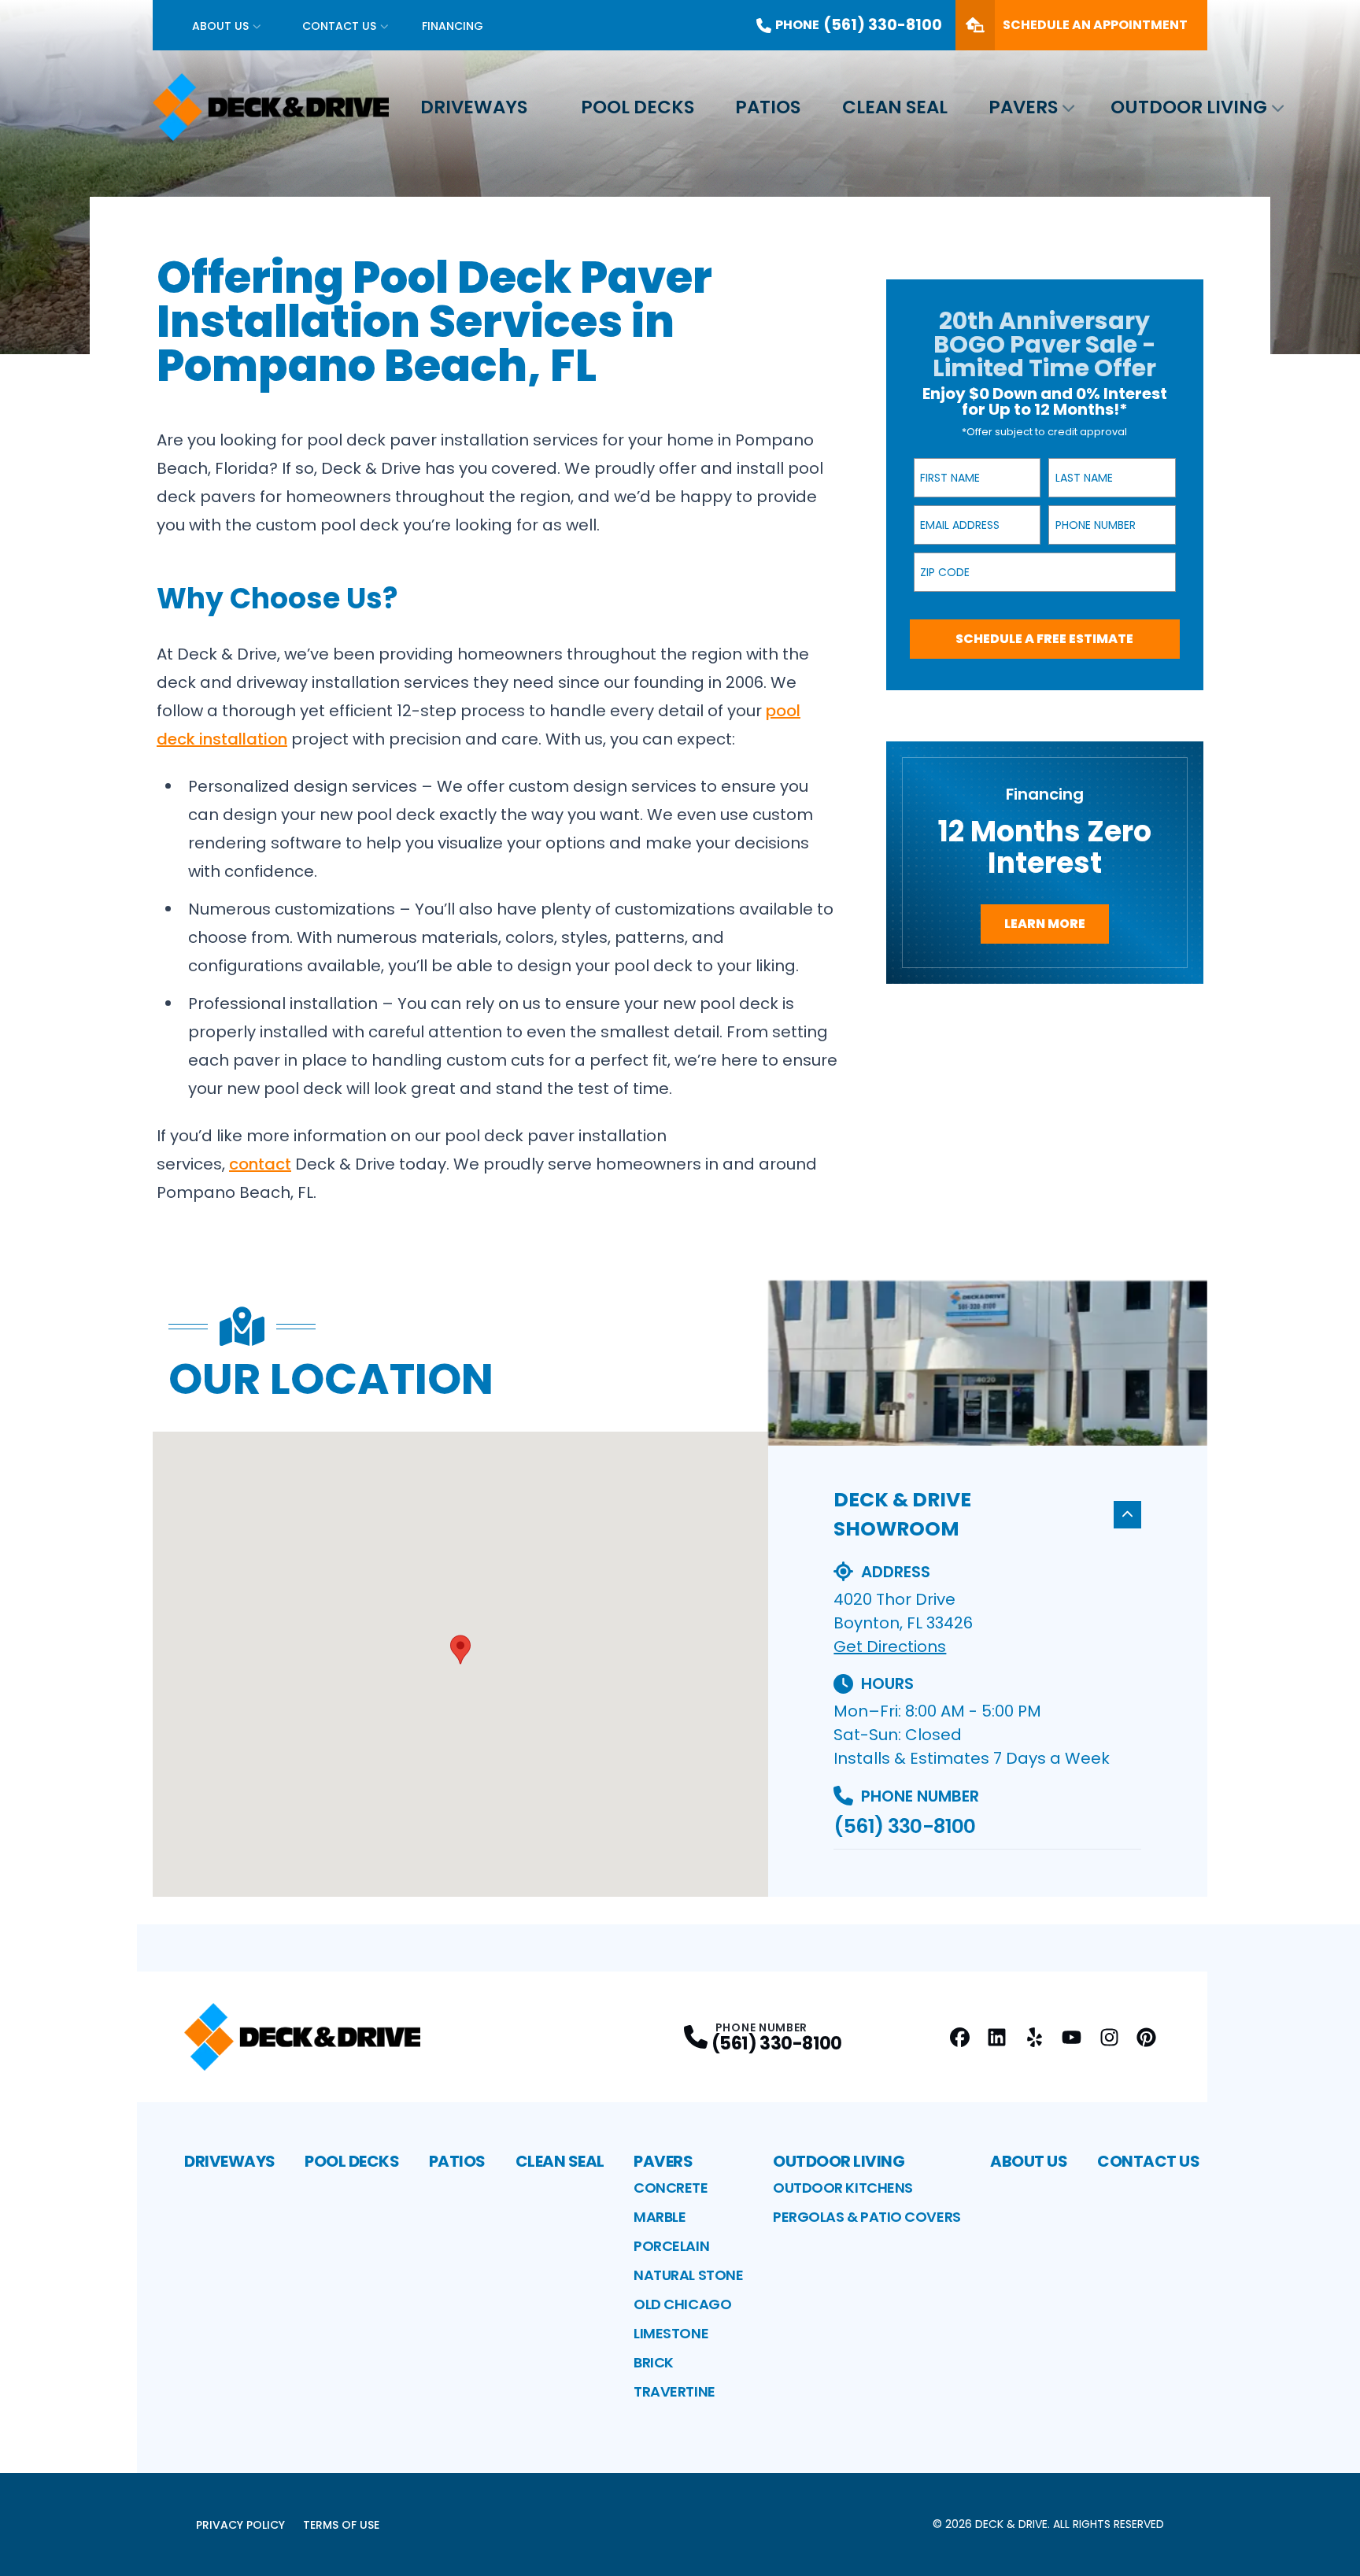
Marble (660, 2217)
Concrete (671, 2188)
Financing (453, 26)
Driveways (474, 107)
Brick (654, 2362)
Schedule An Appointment (1095, 25)
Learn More (1045, 924)
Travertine (674, 2391)
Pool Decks (637, 107)
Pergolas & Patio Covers (867, 2217)
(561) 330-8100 (904, 1826)
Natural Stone (688, 2275)
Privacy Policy (240, 2525)
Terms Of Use (341, 2525)
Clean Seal (895, 107)
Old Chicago (682, 2304)
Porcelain (671, 2246)
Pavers (1023, 107)
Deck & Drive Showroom (902, 1515)
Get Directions (890, 1646)
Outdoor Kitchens (843, 2188)
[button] (460, 1650)
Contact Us (339, 26)
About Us (220, 26)
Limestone (671, 2333)
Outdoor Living (1189, 107)
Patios (768, 107)
